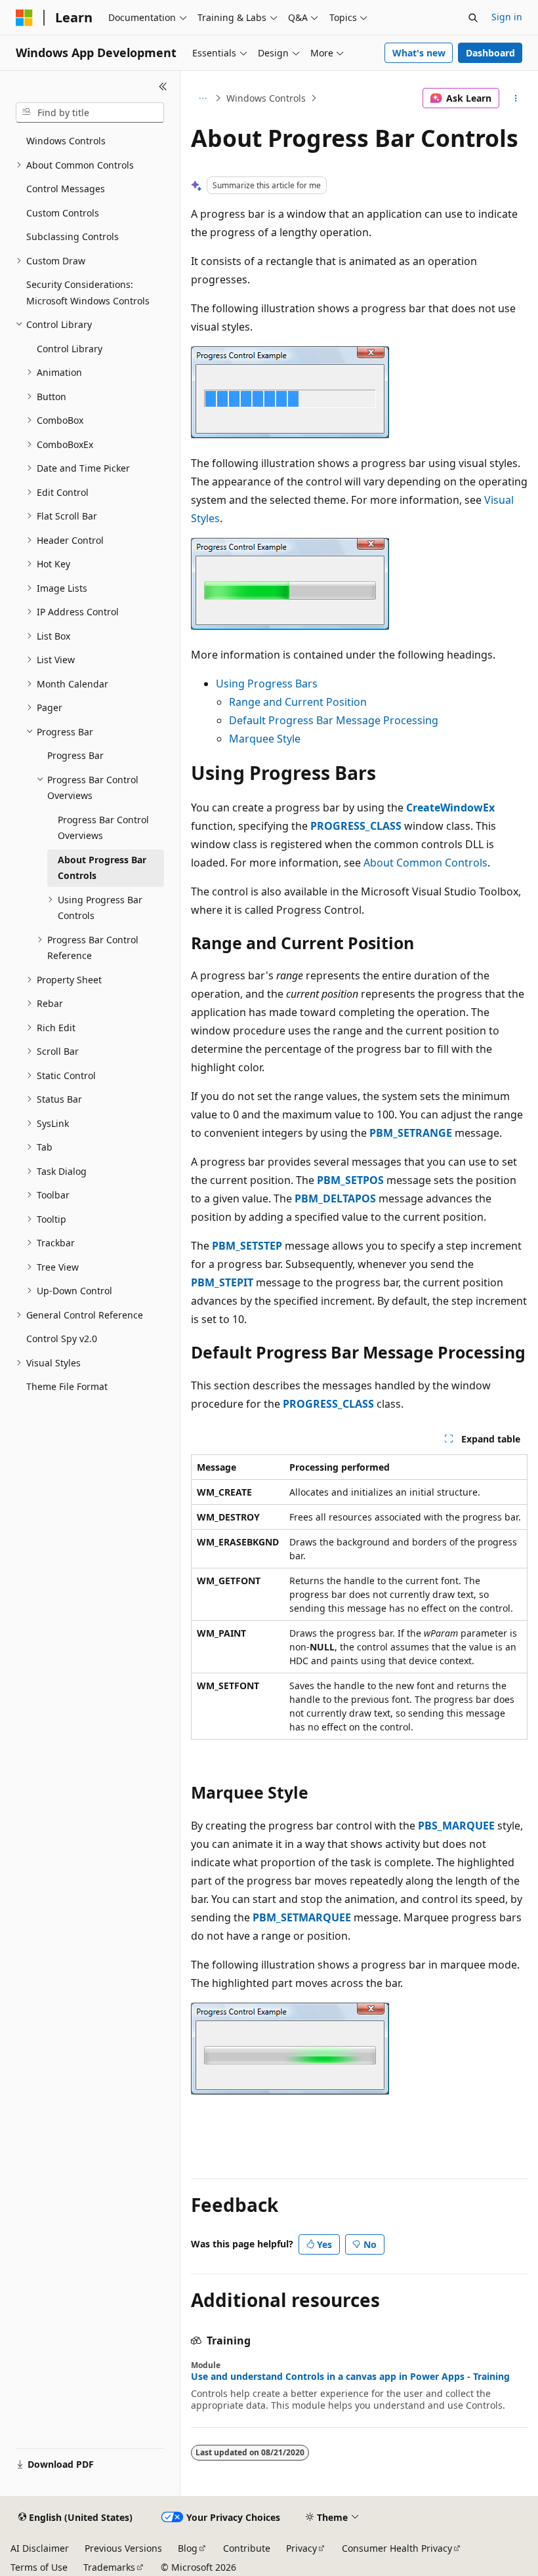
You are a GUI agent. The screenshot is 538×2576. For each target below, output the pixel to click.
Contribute (247, 2548)
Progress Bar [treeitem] (75, 755)
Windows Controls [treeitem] (66, 141)
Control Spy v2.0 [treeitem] (62, 1339)
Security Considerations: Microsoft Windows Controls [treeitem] (88, 293)
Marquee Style (265, 739)
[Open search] (473, 18)
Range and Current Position (298, 702)
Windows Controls (266, 98)
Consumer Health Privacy (397, 2548)
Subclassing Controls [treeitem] (72, 236)
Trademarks (109, 2567)
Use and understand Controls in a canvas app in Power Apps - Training (350, 2377)
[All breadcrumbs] (202, 98)
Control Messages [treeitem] (66, 189)
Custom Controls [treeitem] (63, 213)
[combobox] (90, 113)
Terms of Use (39, 2567)
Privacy (301, 2548)
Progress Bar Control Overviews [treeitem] (103, 828)
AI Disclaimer (40, 2548)
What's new (419, 53)
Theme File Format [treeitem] (67, 1386)
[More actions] (516, 98)
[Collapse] (163, 87)
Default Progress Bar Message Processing (334, 720)
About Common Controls (425, 863)
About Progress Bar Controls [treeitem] (102, 868)
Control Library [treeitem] (70, 349)
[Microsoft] (24, 18)
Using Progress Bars (267, 684)
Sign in (507, 17)
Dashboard (490, 53)
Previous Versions (123, 2548)
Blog (188, 2548)
